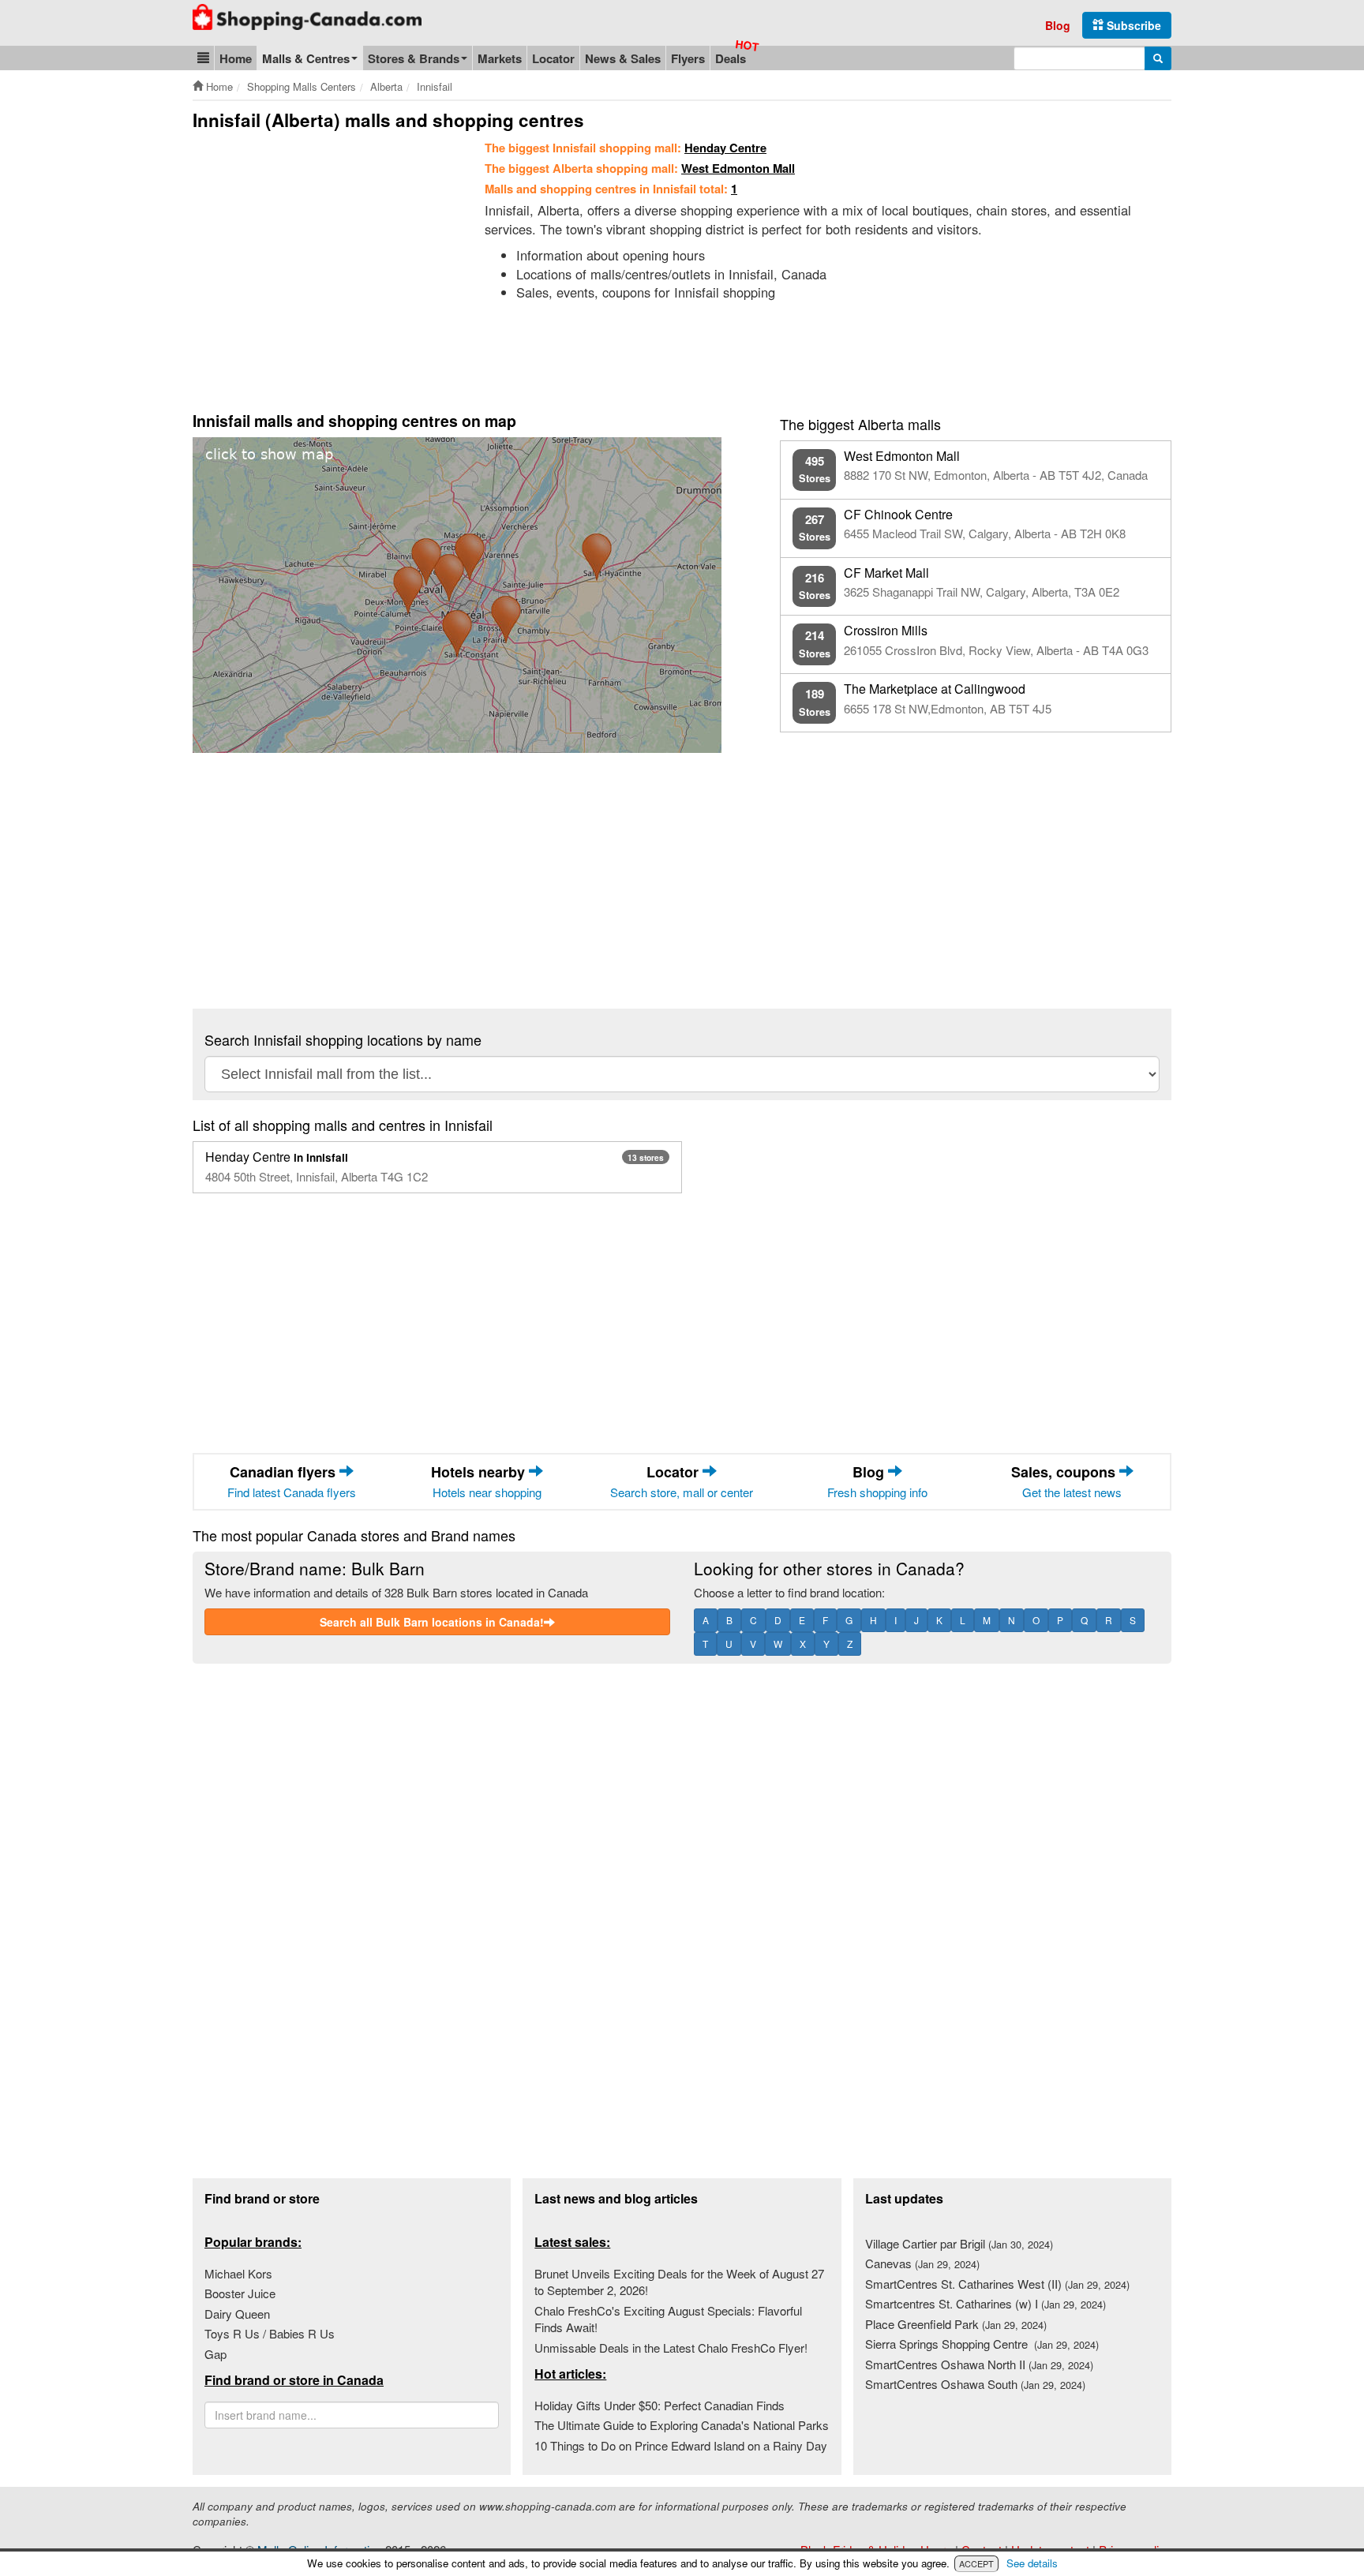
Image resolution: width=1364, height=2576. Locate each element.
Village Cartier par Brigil (959, 2243)
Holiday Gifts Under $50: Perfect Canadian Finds (660, 2405)
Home (236, 58)
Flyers (688, 58)
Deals (731, 58)
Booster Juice (240, 2293)
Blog (1058, 25)
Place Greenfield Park (956, 2324)
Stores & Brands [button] (414, 58)
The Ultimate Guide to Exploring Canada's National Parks (682, 2425)
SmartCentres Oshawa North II (979, 2364)
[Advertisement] (325, 258)
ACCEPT (976, 2563)
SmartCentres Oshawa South (975, 2384)
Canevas (922, 2263)
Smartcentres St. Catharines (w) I (986, 2303)
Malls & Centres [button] (306, 58)
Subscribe (1132, 25)
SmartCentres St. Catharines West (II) (997, 2284)
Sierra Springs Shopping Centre (982, 2344)
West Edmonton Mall (738, 168)
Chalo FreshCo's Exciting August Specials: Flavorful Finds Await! (668, 2319)
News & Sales (623, 58)
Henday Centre (725, 148)
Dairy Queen (237, 2314)
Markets (500, 58)
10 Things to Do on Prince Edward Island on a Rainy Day (681, 2445)
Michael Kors (238, 2273)
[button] (203, 58)
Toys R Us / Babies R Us (270, 2333)
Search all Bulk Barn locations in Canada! (432, 1622)
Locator (553, 58)
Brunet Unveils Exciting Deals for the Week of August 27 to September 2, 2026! (679, 2282)
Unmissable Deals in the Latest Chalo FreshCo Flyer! (671, 2348)
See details (1032, 2563)
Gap (215, 2354)
